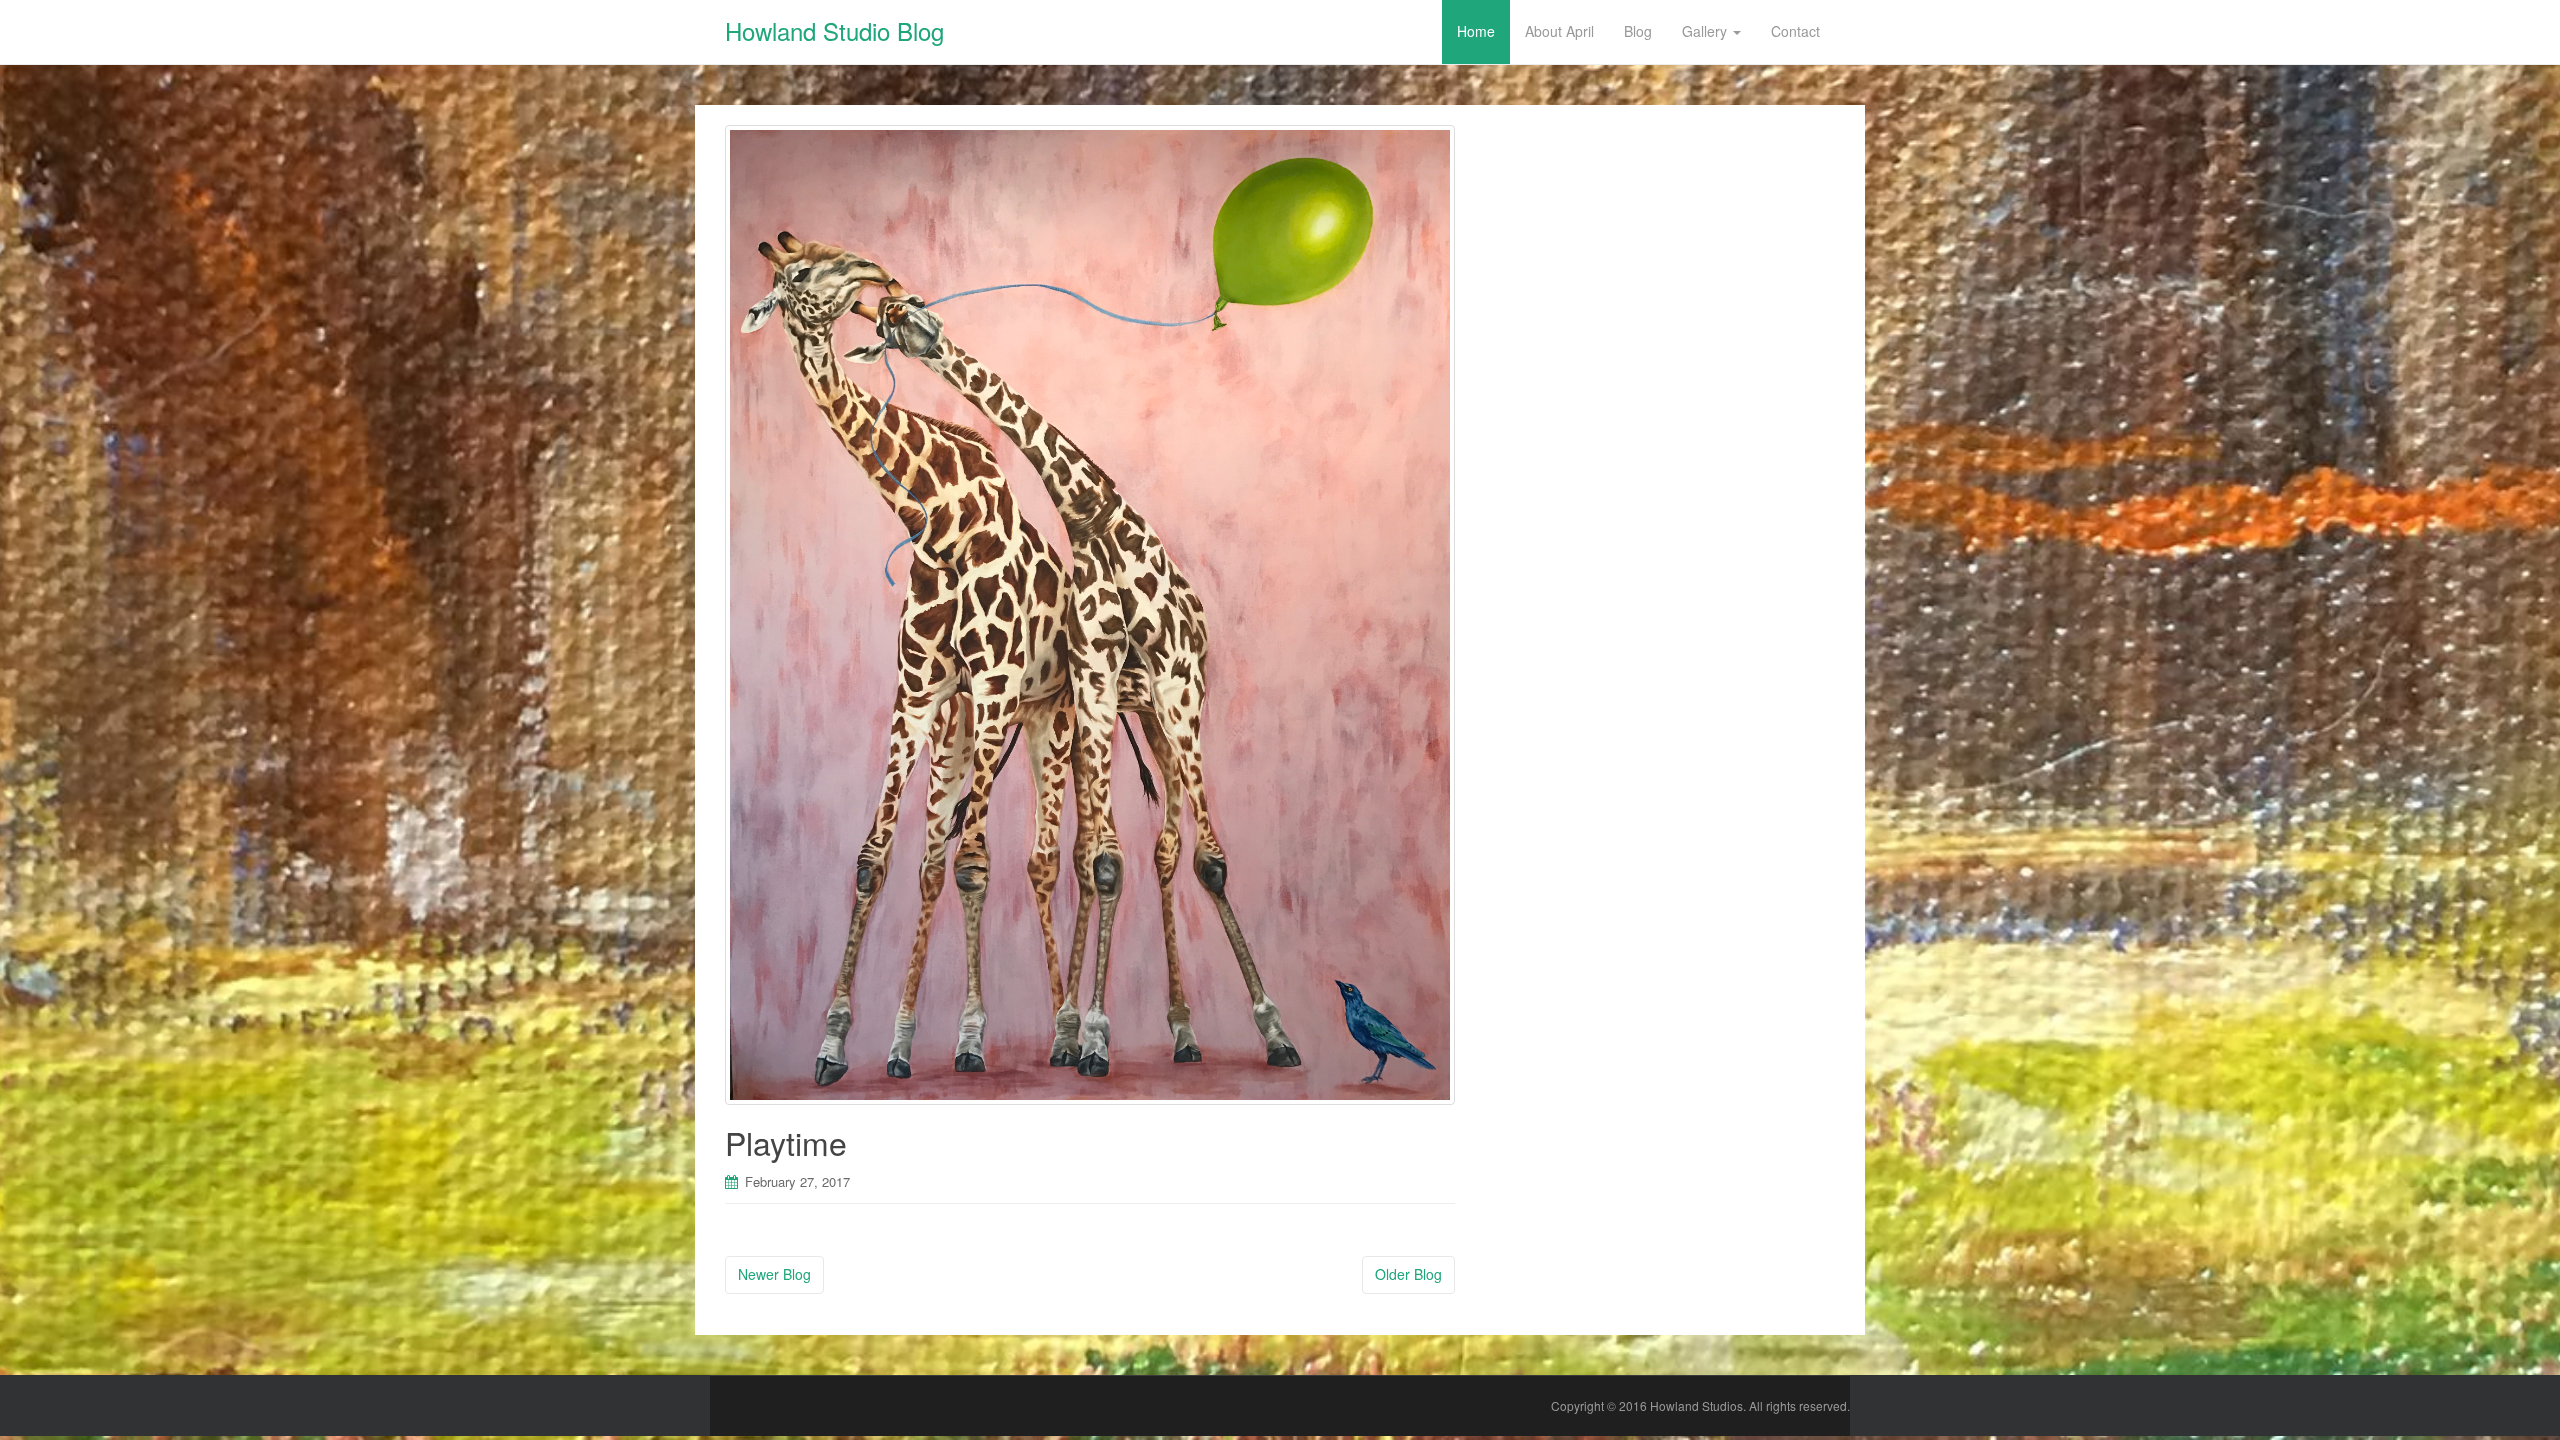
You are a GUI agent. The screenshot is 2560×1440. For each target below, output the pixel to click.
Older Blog (1408, 1274)
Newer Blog (774, 1274)
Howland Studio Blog (834, 30)
